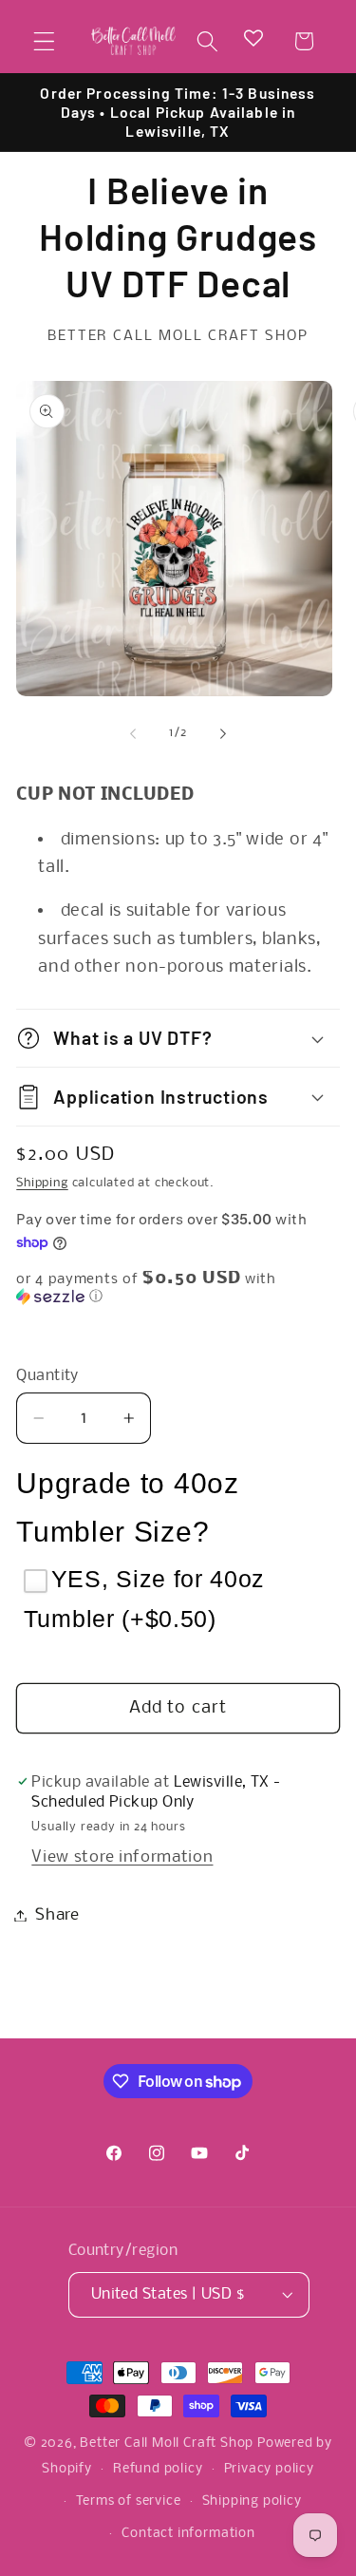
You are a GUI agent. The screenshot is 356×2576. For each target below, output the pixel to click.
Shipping (42, 1183)
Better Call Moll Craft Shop (167, 2443)
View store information (122, 1857)
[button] (44, 41)
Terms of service (129, 2501)
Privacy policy (269, 2469)
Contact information (188, 2534)
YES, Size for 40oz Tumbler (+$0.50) (144, 1599)
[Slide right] (223, 733)
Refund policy (158, 2469)
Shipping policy (252, 2501)
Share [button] (57, 1915)
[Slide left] (133, 733)
